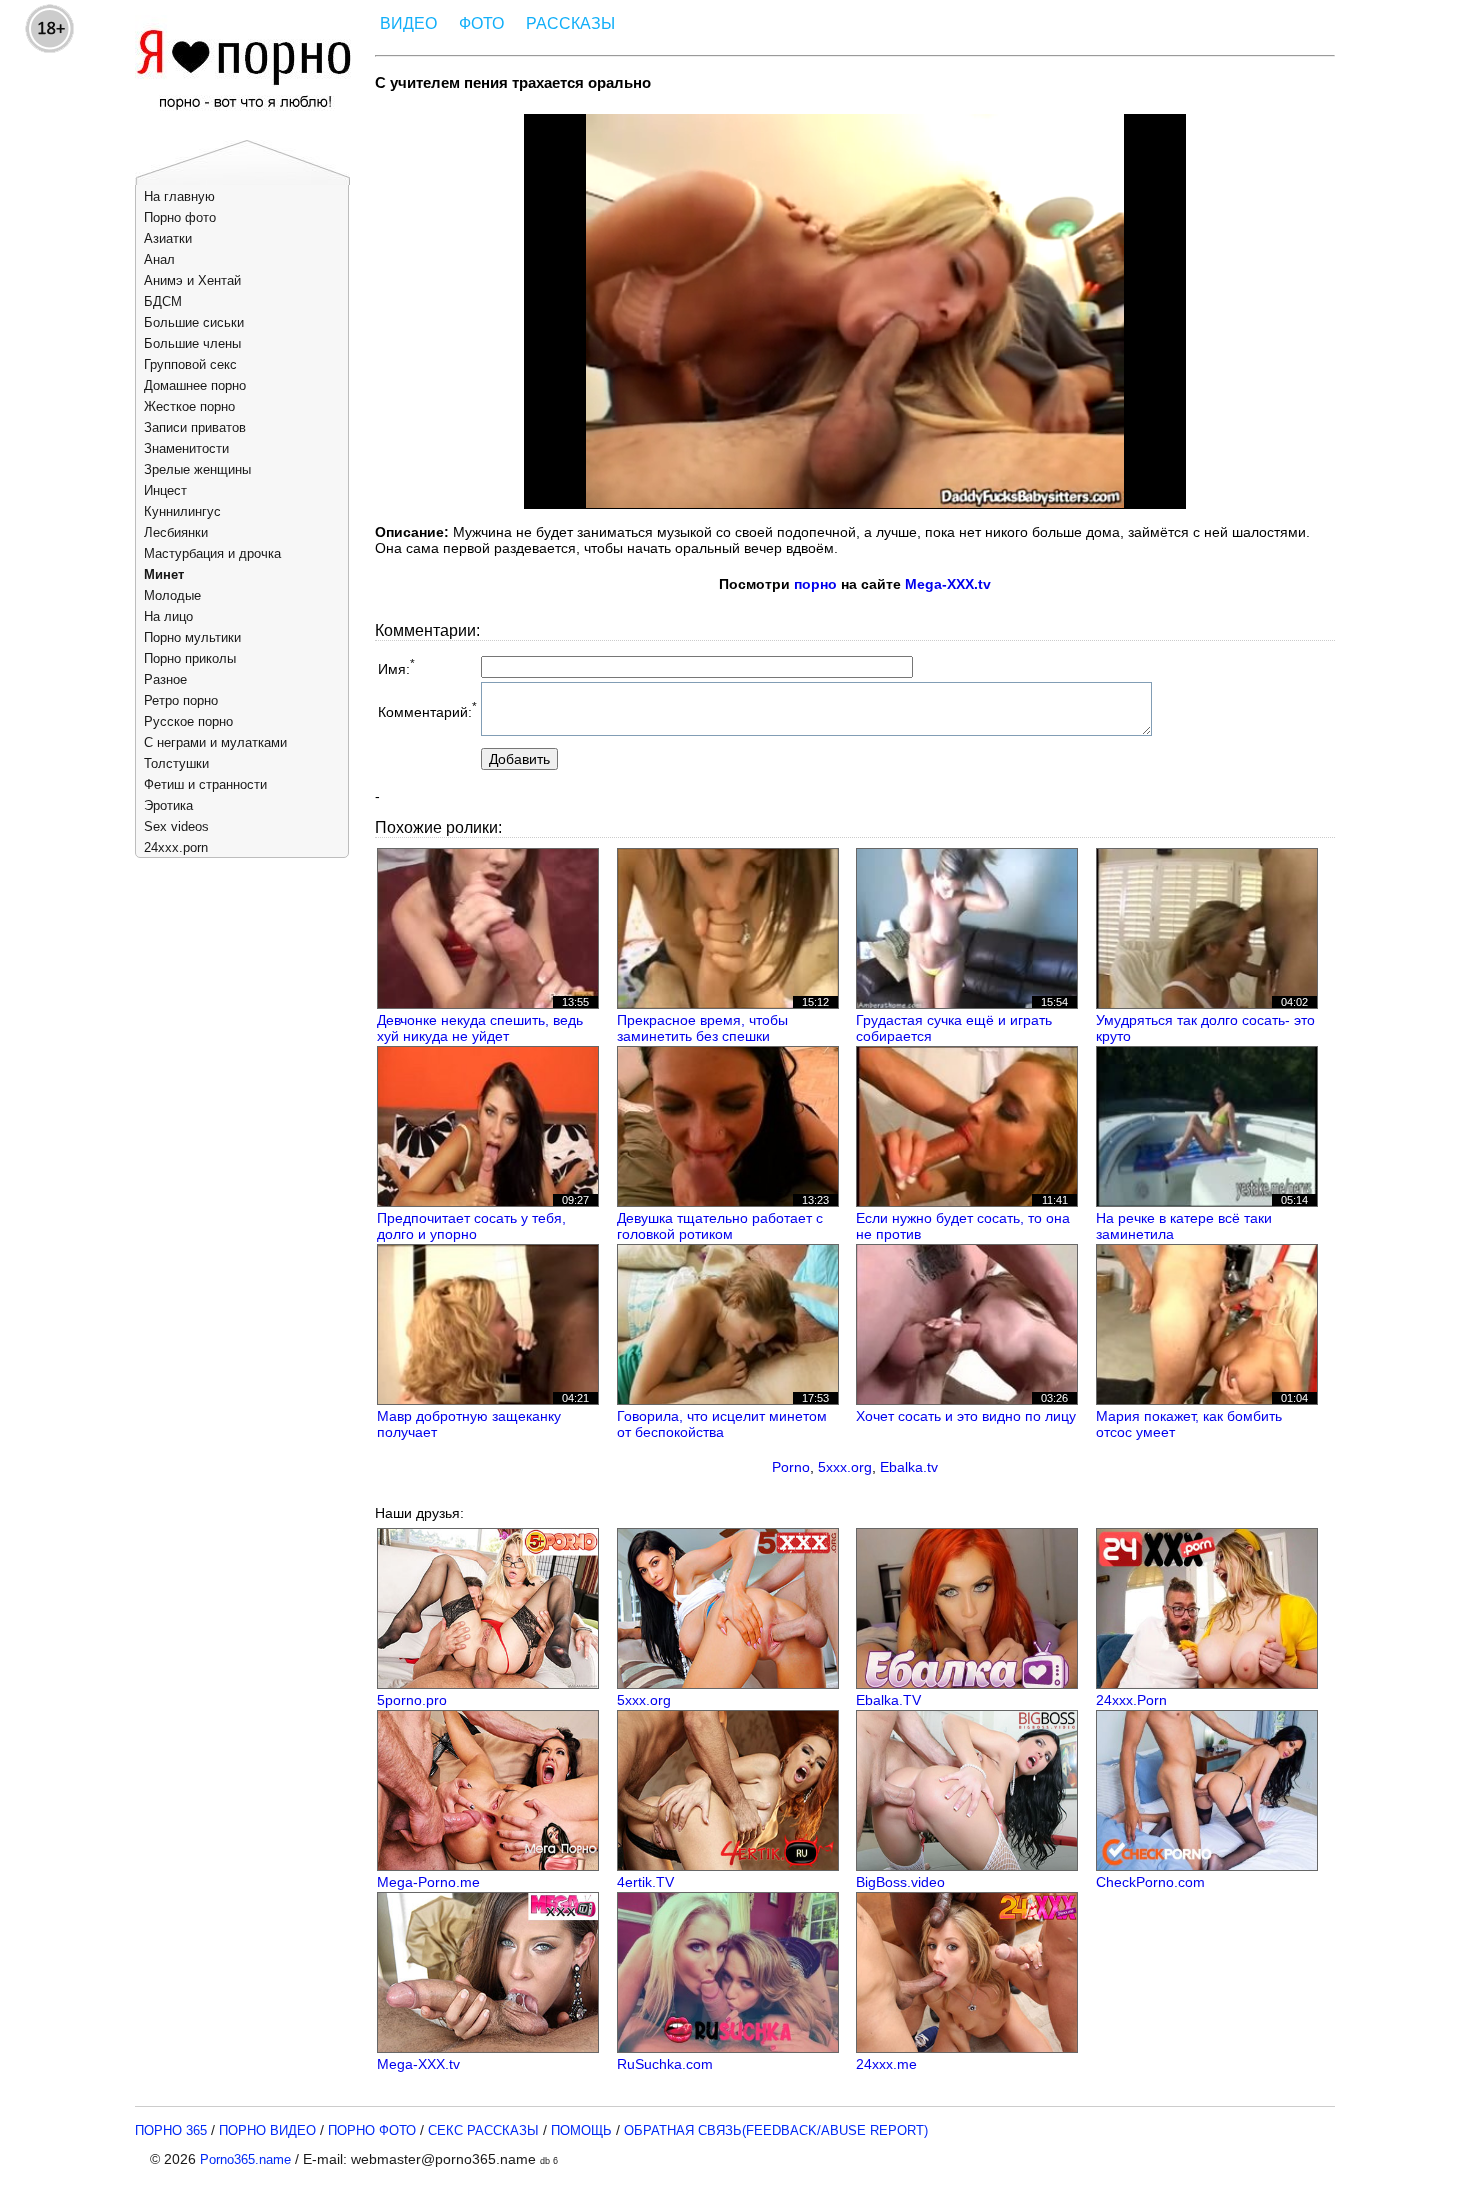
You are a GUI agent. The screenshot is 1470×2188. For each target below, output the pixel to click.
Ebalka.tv (909, 1467)
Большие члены (192, 343)
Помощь (581, 2130)
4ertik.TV (645, 1882)
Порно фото (180, 217)
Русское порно (188, 721)
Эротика (168, 805)
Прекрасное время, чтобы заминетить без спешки (702, 1028)
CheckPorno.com (1150, 1882)
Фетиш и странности (205, 784)
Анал (159, 259)
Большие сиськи (194, 322)
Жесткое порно (189, 406)
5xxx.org (845, 1467)
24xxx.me (886, 2064)
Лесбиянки (176, 532)
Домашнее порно (195, 385)
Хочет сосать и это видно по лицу (966, 1416)
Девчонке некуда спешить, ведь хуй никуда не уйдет (480, 1028)
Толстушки (176, 763)
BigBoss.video (900, 1882)
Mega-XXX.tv (948, 584)
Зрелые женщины (197, 469)
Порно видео (267, 2130)
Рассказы (570, 23)
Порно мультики (192, 637)
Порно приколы (190, 658)
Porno (791, 1467)
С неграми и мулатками (215, 742)
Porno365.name (245, 2159)
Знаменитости (186, 448)
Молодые (172, 595)
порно (815, 584)
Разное (165, 679)
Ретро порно (181, 700)
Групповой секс (190, 364)
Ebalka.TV (888, 1700)
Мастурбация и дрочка (212, 553)
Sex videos (176, 826)
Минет (164, 574)
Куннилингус (182, 511)
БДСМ (163, 301)
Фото (481, 23)
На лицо (168, 616)
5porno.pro (412, 1700)
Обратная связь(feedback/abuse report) (776, 2130)
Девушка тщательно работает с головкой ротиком (720, 1226)
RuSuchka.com (665, 2064)
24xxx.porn (176, 847)
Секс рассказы (483, 2130)
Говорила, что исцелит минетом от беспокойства (722, 1424)
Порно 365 (171, 2130)
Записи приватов (195, 427)
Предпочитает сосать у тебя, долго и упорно (471, 1226)
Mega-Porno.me (428, 1882)
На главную (179, 196)
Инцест (165, 490)
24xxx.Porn (1131, 1700)
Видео (408, 23)
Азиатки (168, 238)
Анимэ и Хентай (192, 280)
